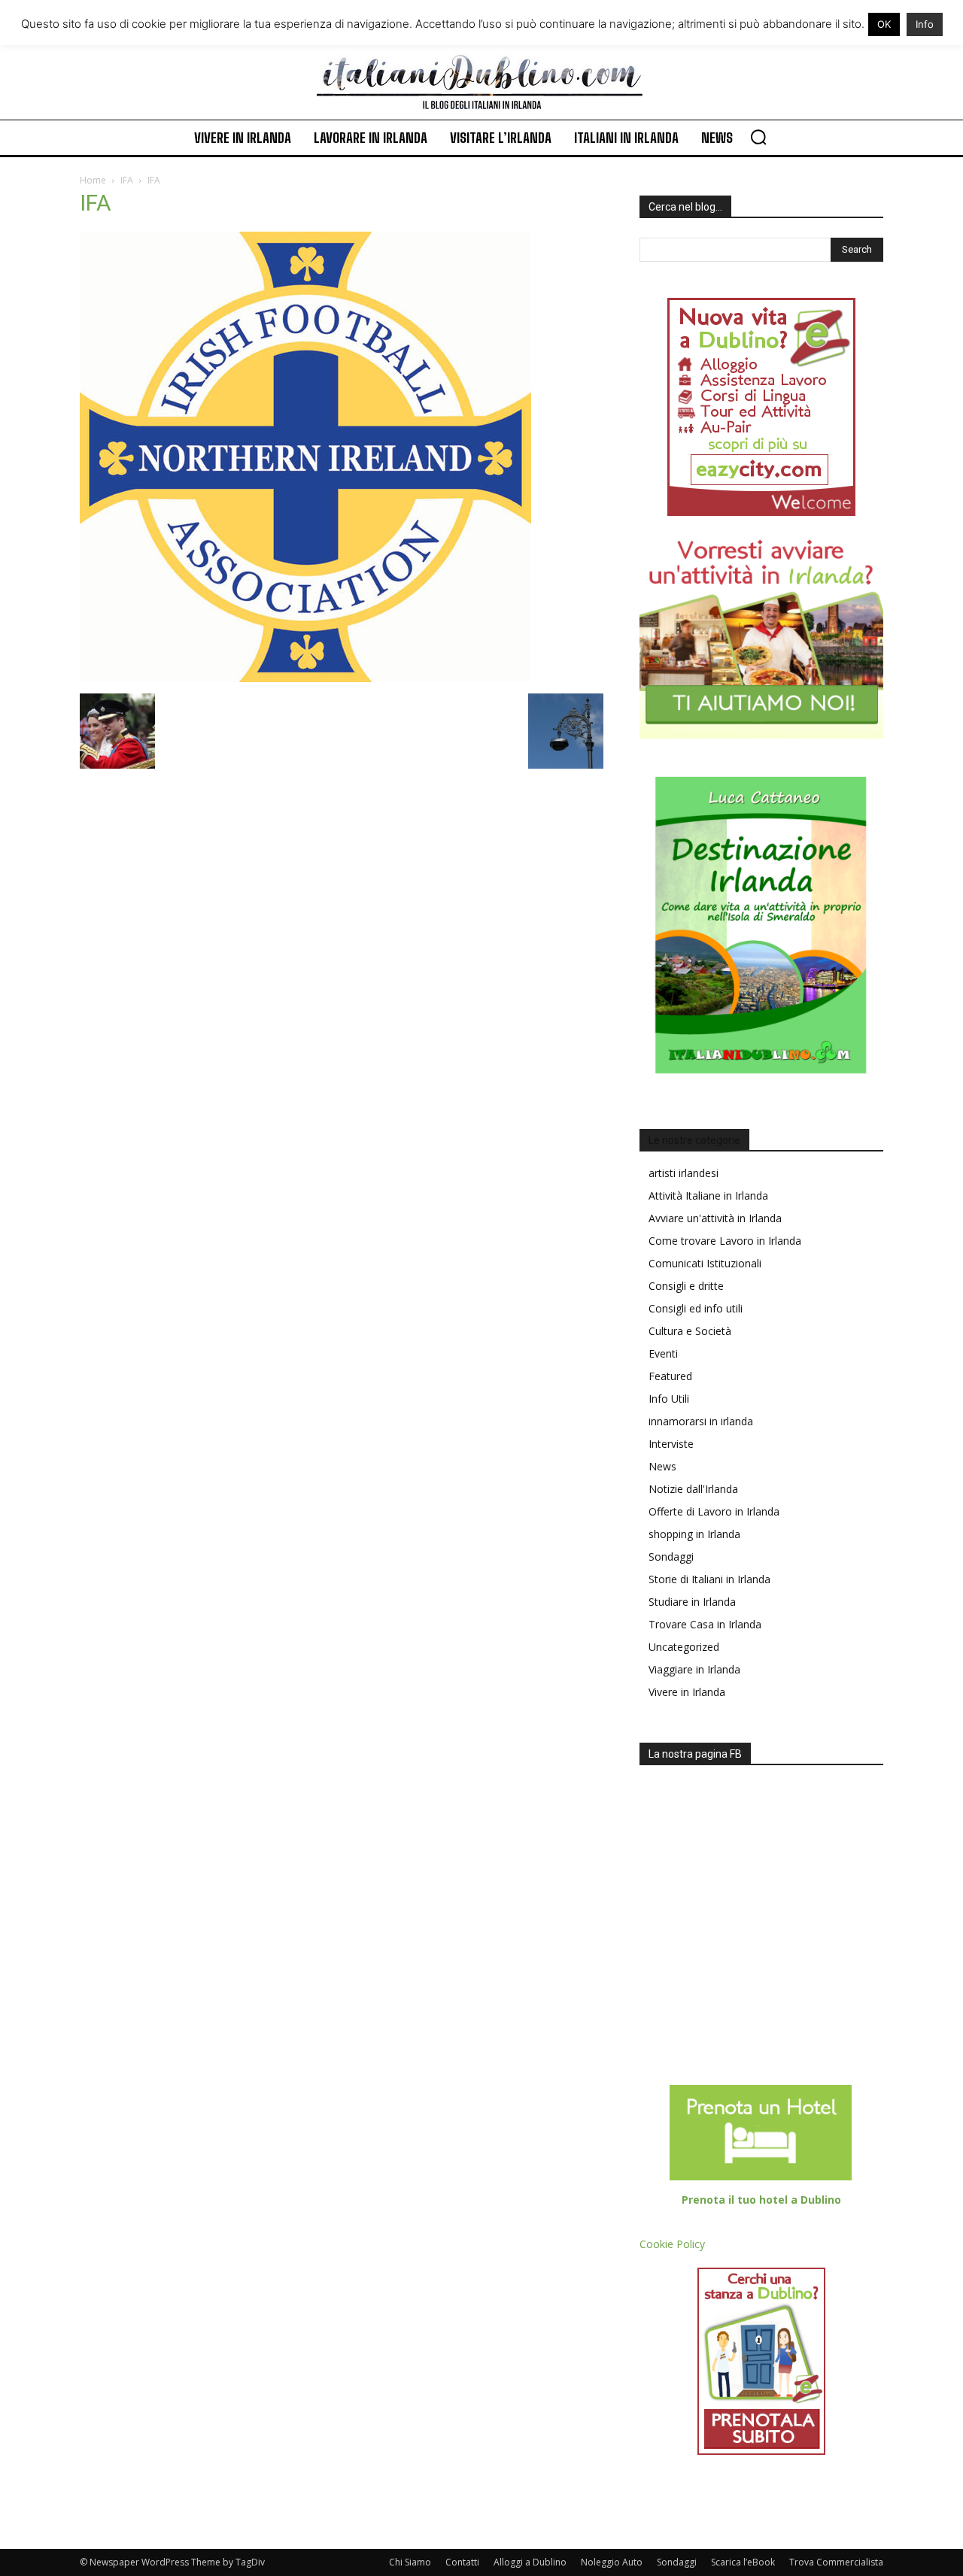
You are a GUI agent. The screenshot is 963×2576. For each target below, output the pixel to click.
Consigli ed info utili (696, 1308)
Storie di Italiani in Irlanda (709, 1579)
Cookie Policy (672, 2244)
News (662, 1466)
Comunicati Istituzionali (705, 1263)
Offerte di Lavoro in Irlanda (714, 1511)
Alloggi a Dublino (530, 2562)
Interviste (671, 1444)
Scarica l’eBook (743, 2562)
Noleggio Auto (612, 2562)
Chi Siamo (410, 2562)
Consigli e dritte (686, 1286)
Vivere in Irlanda (687, 1692)
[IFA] (305, 678)
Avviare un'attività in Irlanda (715, 1218)
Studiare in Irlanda (692, 1602)
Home (93, 180)
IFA (127, 180)
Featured (670, 1376)
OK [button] (884, 24)
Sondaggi (671, 1557)
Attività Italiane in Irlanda (708, 1195)
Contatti (462, 2562)
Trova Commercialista (836, 2562)
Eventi (663, 1353)
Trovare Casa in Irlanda (705, 1624)
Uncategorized (684, 1647)
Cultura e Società (690, 1331)
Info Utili (669, 1399)
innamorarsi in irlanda (701, 1421)
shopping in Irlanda (694, 1534)
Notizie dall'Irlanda (693, 1489)
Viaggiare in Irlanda (694, 1669)
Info (925, 24)
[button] (758, 137)
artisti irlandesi (684, 1173)
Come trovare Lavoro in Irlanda (725, 1241)
